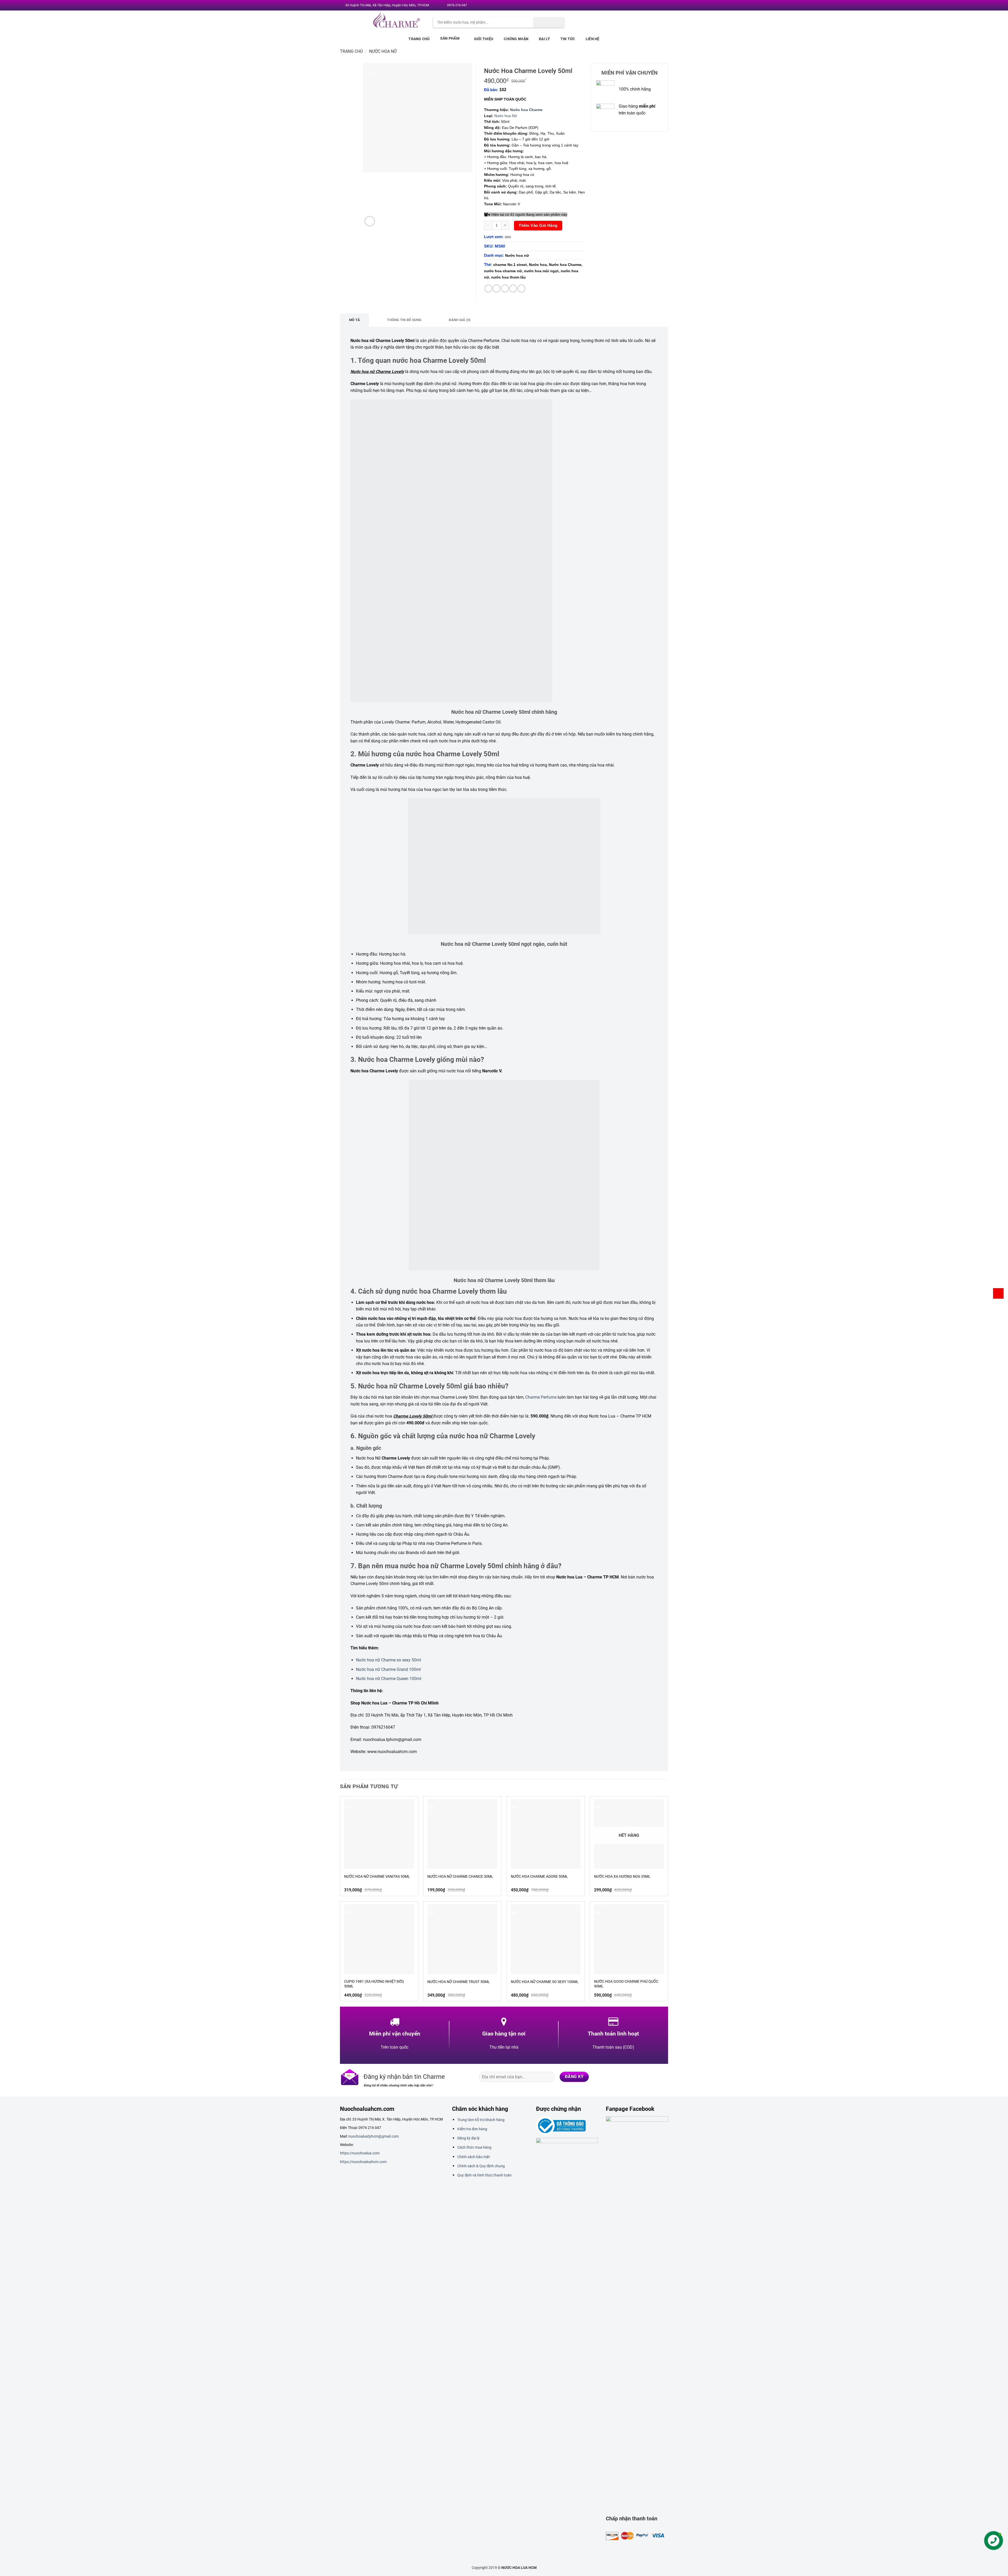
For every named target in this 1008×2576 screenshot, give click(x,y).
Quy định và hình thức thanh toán (484, 2175)
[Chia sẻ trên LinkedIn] (521, 288)
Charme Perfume (541, 1397)
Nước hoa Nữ (506, 116)
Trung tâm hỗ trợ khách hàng (481, 2120)
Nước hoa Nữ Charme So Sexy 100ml (545, 1982)
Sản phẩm (450, 38)
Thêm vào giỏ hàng (538, 225)
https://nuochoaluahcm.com (363, 2162)
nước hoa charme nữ (503, 271)
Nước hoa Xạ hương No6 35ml (622, 1876)
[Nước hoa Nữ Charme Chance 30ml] (462, 1834)
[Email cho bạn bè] (505, 288)
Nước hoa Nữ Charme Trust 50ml (459, 1982)
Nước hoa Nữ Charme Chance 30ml (460, 1876)
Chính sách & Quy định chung (481, 2166)
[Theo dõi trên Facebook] (638, 6)
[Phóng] (370, 221)
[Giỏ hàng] (998, 1293)
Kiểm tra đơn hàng (472, 2129)
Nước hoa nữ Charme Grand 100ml (388, 1669)
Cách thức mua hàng (474, 2147)
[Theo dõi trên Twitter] (648, 6)
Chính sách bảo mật (474, 2157)
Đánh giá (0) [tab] (460, 320)
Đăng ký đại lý (468, 2138)
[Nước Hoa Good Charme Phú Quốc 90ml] (629, 1939)
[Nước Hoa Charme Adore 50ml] (546, 1834)
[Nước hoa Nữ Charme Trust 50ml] (462, 1939)
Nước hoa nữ (383, 51)
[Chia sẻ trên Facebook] (488, 288)
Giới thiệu (484, 39)
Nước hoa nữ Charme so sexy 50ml (388, 1660)
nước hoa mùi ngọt (541, 271)
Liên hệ (593, 39)
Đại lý (544, 39)
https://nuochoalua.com (360, 2153)
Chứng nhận (516, 39)
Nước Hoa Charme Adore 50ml (539, 1876)
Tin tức (568, 39)
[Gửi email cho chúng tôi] (653, 6)
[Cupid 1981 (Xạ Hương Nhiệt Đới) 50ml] (379, 1939)
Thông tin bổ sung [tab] (404, 320)
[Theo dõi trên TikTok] (642, 2077)
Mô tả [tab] (355, 320)
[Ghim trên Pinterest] (513, 288)
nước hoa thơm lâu (508, 277)
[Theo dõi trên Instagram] (643, 6)
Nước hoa (538, 265)
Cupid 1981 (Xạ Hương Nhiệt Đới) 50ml (374, 1984)
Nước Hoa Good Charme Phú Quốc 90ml (626, 1984)
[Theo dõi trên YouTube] (663, 6)
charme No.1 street (510, 265)
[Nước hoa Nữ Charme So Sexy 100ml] (546, 1939)
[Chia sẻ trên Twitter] (497, 288)
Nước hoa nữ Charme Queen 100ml (389, 1679)
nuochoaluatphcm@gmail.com (374, 2136)
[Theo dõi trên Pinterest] (658, 6)
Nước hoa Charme (526, 110)
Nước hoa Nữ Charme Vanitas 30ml (377, 1876)
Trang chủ (419, 39)
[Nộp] (549, 22)
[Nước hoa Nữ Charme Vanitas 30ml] (379, 1834)
